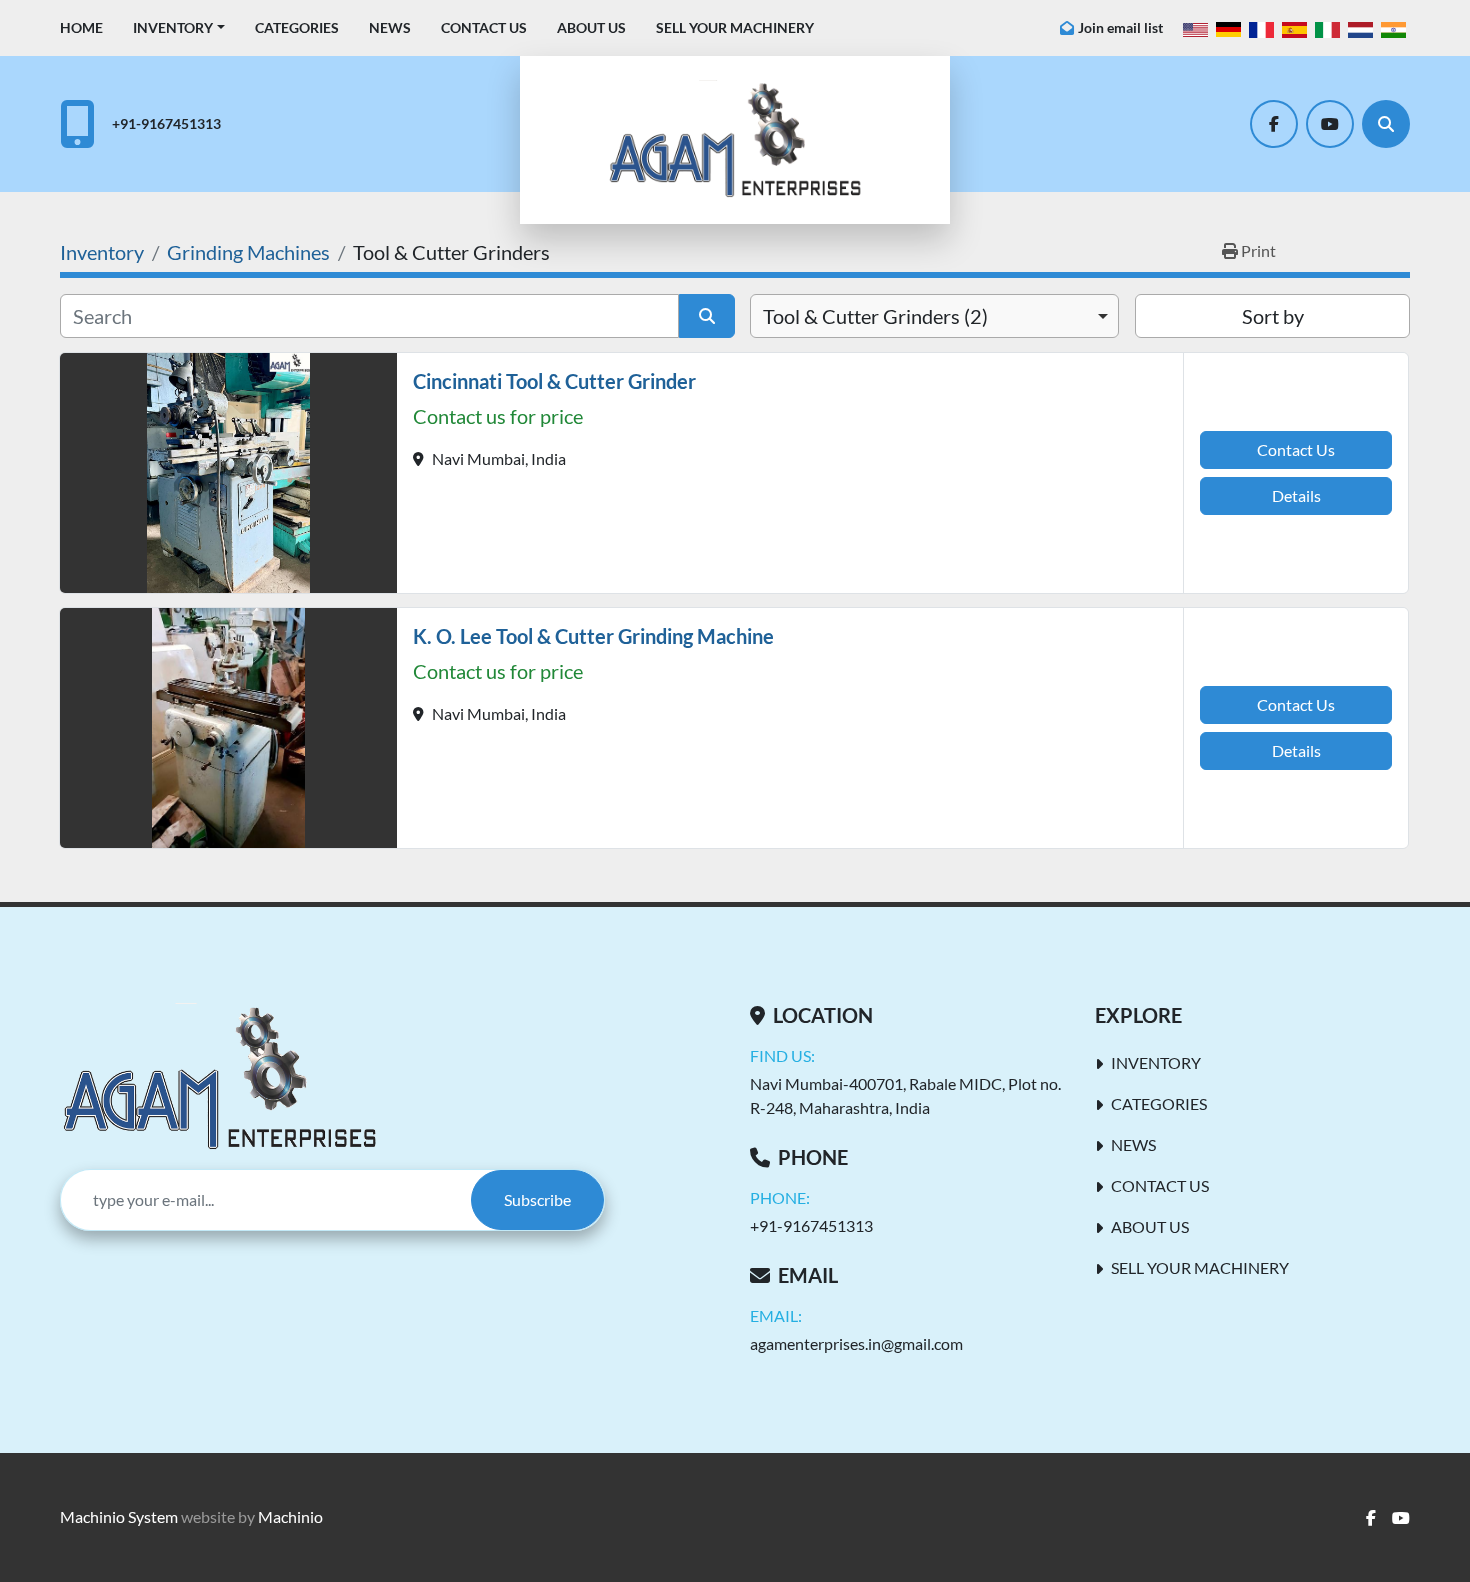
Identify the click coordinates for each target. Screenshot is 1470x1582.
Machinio (290, 1516)
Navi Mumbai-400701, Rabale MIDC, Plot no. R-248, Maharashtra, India (905, 1095)
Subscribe (537, 1199)
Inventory (173, 27)
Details (1296, 495)
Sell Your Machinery (735, 27)
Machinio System (119, 1516)
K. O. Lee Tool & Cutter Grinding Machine (593, 636)
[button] (179, 27)
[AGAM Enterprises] (219, 1078)
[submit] (707, 316)
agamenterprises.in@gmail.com (856, 1343)
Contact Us (484, 27)
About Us (591, 27)
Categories (297, 27)
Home (81, 27)
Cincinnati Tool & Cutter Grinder (554, 381)
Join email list (1120, 27)
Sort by (1273, 316)
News (390, 27)
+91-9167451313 (166, 123)
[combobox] (934, 316)
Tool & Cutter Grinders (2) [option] (875, 316)
